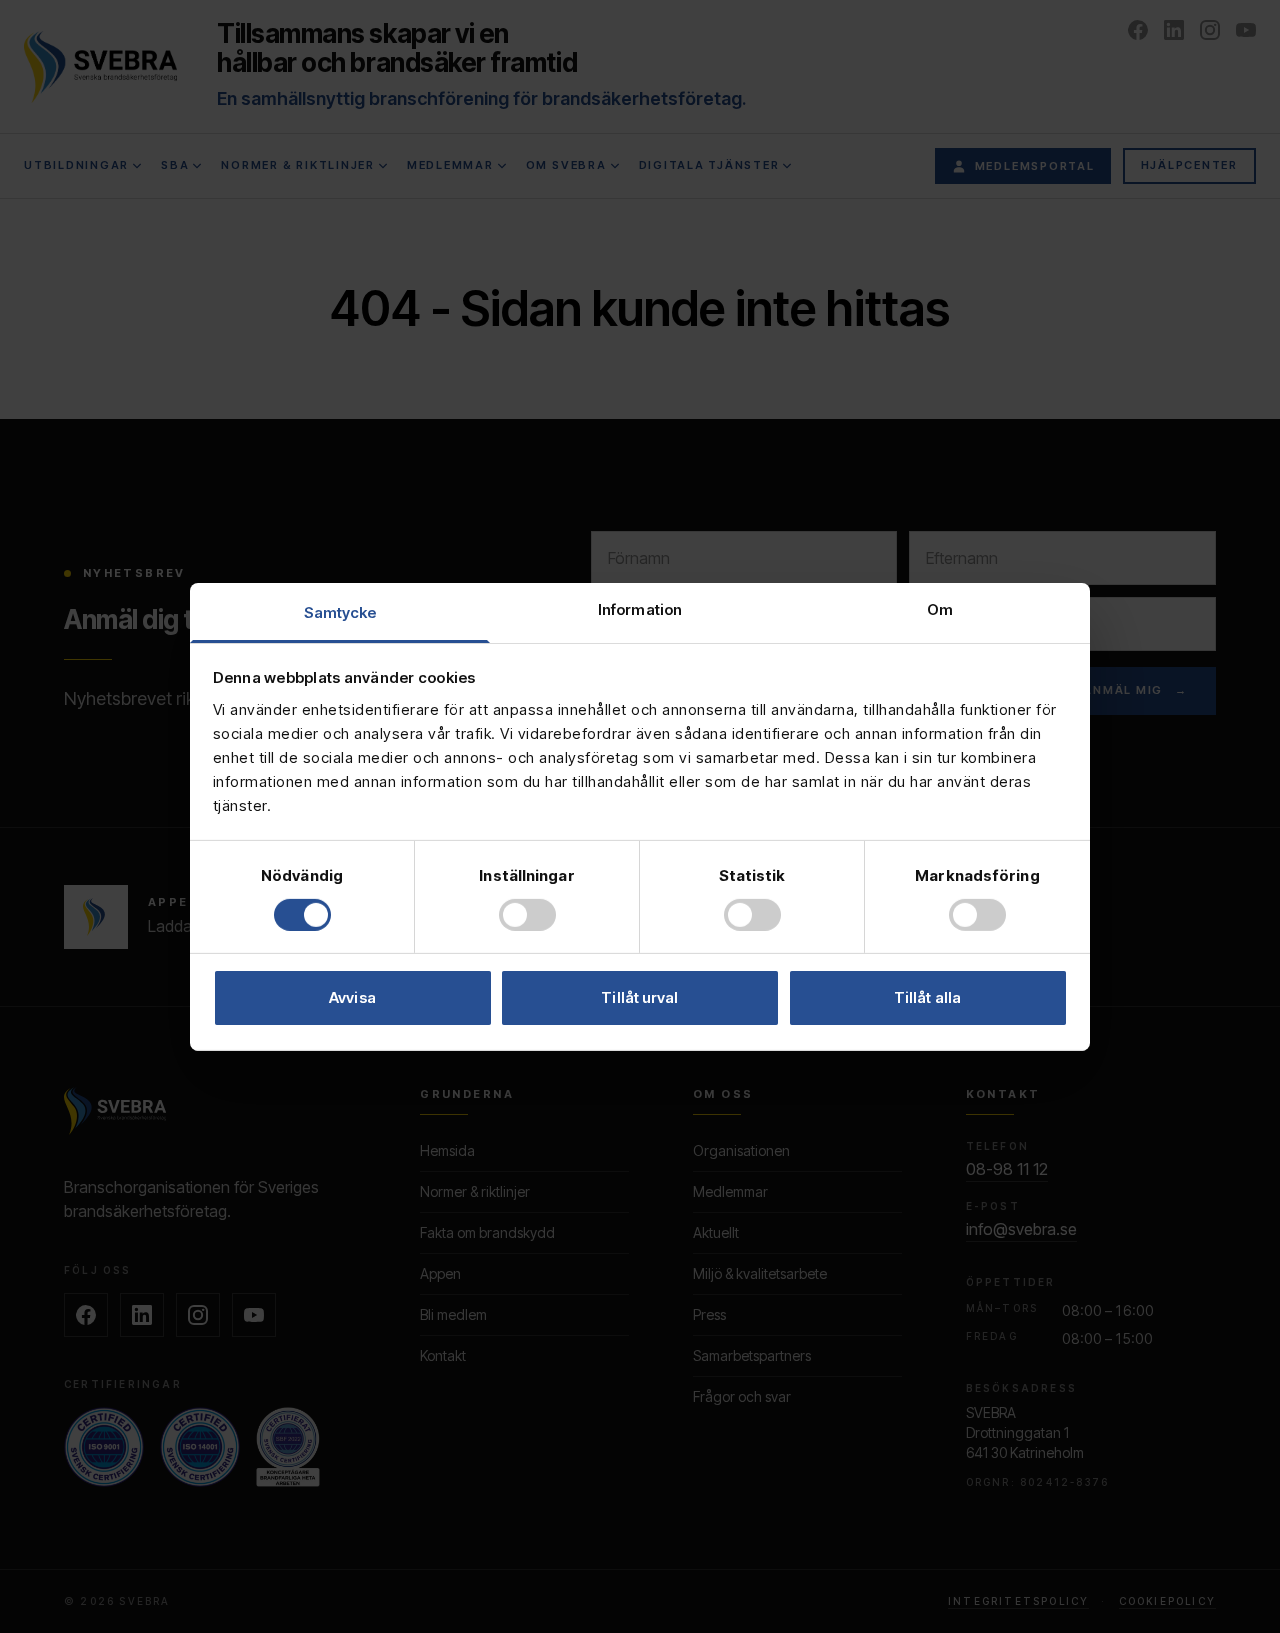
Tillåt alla (927, 997)
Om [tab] (940, 608)
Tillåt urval (639, 997)
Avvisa (352, 997)
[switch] (527, 915)
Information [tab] (640, 608)
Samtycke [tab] (340, 611)
